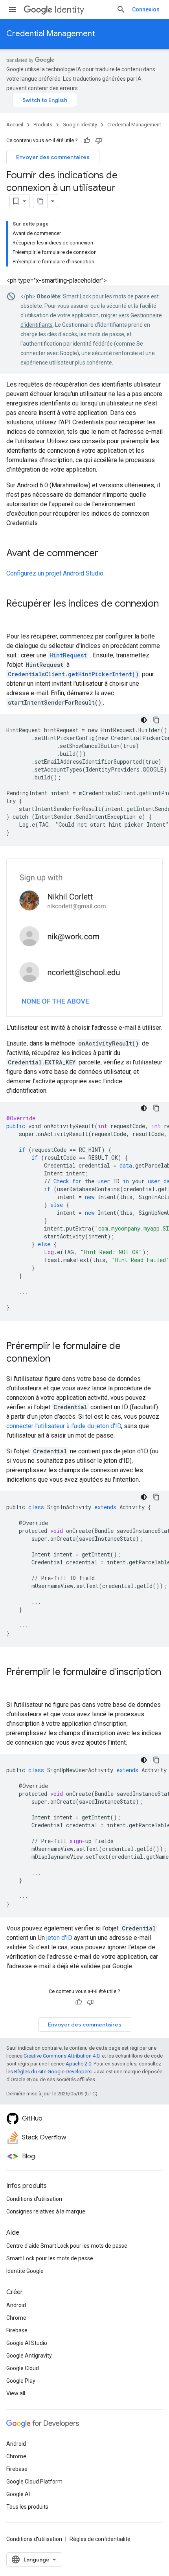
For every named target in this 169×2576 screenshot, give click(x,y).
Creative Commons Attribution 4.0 (62, 2056)
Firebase (17, 2330)
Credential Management (51, 34)
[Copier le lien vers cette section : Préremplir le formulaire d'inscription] (14, 1685)
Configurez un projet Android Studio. (55, 573)
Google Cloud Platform (34, 2482)
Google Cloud (23, 2368)
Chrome (16, 2318)
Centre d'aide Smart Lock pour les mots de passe (67, 2246)
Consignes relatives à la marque (46, 2211)
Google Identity (80, 125)
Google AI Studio (27, 2343)
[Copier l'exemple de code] (156, 720)
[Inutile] (99, 141)
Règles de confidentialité (100, 2539)
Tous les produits (27, 2507)
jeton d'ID (59, 1938)
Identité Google (25, 2271)
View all (16, 2393)
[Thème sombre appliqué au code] (144, 720)
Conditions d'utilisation (34, 2199)
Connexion (146, 9)
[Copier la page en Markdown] (40, 201)
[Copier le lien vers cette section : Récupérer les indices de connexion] (14, 617)
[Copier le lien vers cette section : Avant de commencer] (106, 554)
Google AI (18, 2494)
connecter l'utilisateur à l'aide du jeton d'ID (64, 1426)
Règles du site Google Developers (53, 2072)
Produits (43, 125)
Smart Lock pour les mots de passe (50, 2258)
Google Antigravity (29, 2356)
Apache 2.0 (78, 2064)
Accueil (15, 125)
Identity (69, 10)
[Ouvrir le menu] (13, 9)
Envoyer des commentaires (53, 157)
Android (16, 2305)
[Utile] (87, 141)
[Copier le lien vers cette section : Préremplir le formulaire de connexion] (58, 1359)
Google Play (21, 2381)
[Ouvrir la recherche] (121, 9)
